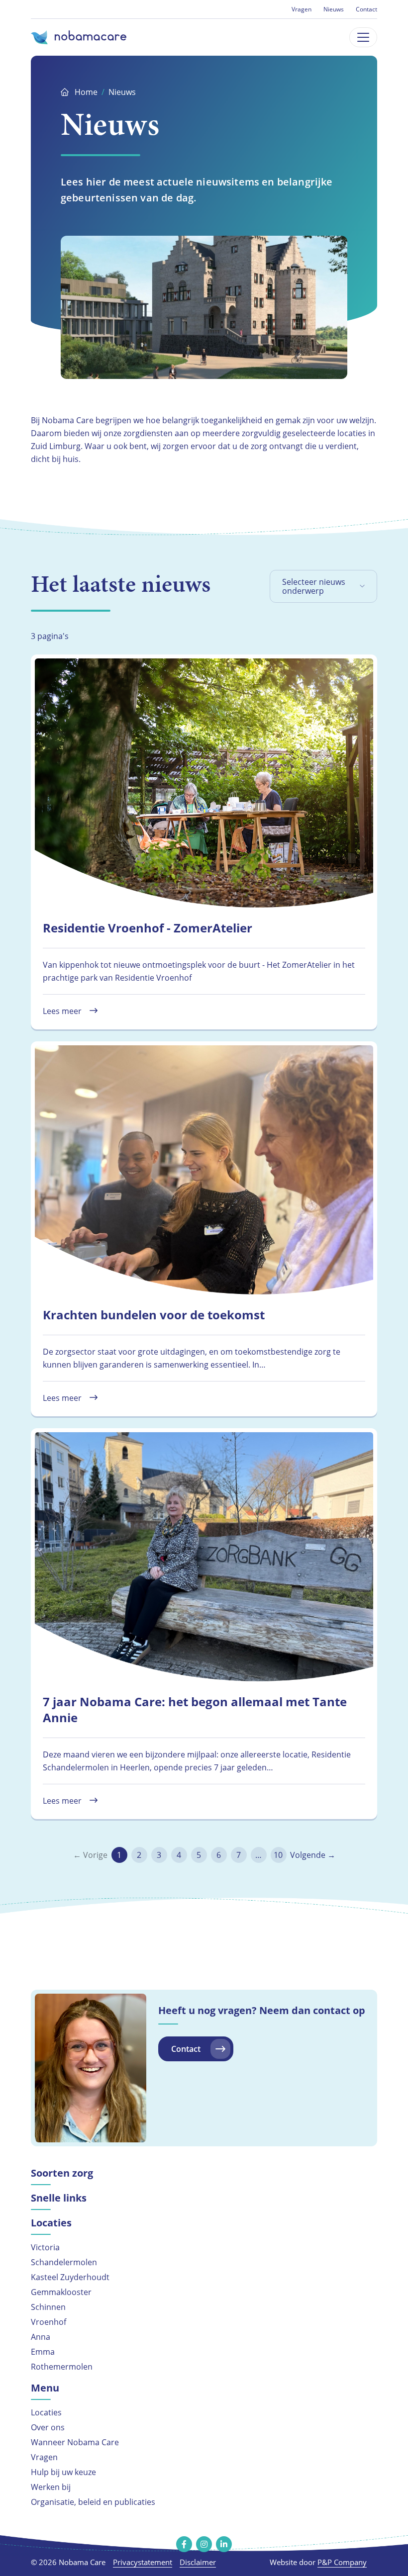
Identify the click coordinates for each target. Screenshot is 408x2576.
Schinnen (48, 2307)
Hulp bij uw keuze (63, 2472)
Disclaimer (198, 2562)
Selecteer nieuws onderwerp (314, 586)
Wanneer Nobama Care (75, 2442)
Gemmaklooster (61, 2292)
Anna (41, 2337)
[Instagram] (204, 2544)
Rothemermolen (62, 2366)
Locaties (46, 2412)
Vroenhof (49, 2322)
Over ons (48, 2427)
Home (86, 92)
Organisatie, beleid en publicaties (93, 2502)
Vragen (302, 9)
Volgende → (313, 1855)
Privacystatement (143, 2562)
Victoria (45, 2247)
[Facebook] (184, 2544)
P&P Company (342, 2562)
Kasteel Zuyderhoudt (70, 2277)
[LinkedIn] (224, 2544)
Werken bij (51, 2487)
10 (278, 1855)
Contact (366, 9)
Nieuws (334, 9)
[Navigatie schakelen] (363, 37)
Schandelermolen (64, 2262)
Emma (43, 2351)
